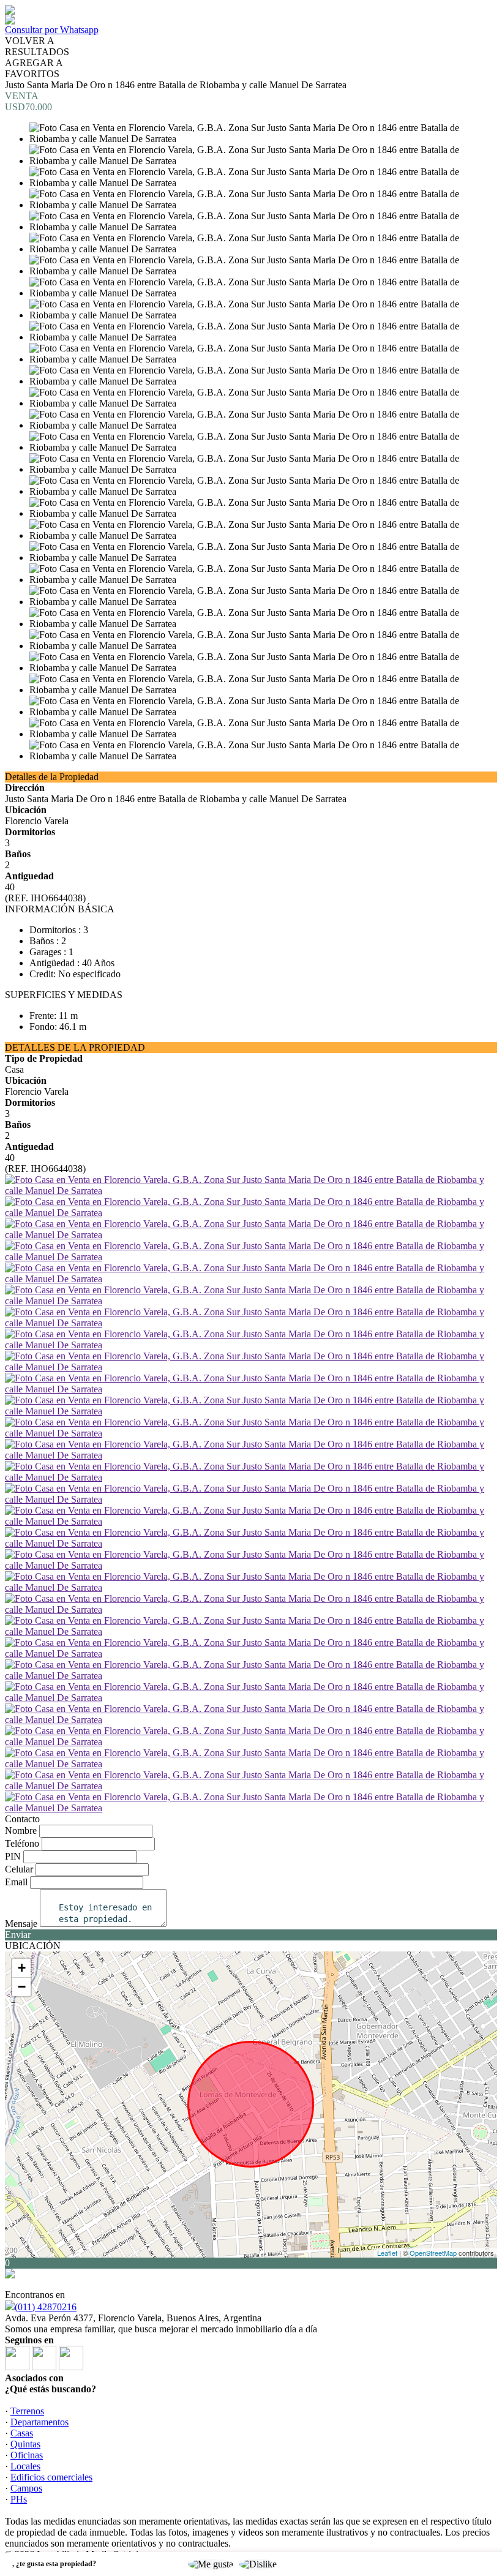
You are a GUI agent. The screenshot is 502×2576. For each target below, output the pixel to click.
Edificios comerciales (51, 2477)
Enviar (18, 1935)
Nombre (21, 1831)
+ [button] (22, 1968)
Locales (25, 2466)
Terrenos (27, 2411)
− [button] (22, 1987)
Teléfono (22, 1843)
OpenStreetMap (433, 2253)
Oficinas (27, 2455)
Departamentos (39, 2422)
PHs (19, 2499)
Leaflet (387, 2253)
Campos (26, 2488)
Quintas (25, 2444)
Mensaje (21, 1924)
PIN (13, 1856)
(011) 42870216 (46, 2307)
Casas (22, 2433)
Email (16, 1882)
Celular (19, 1869)
